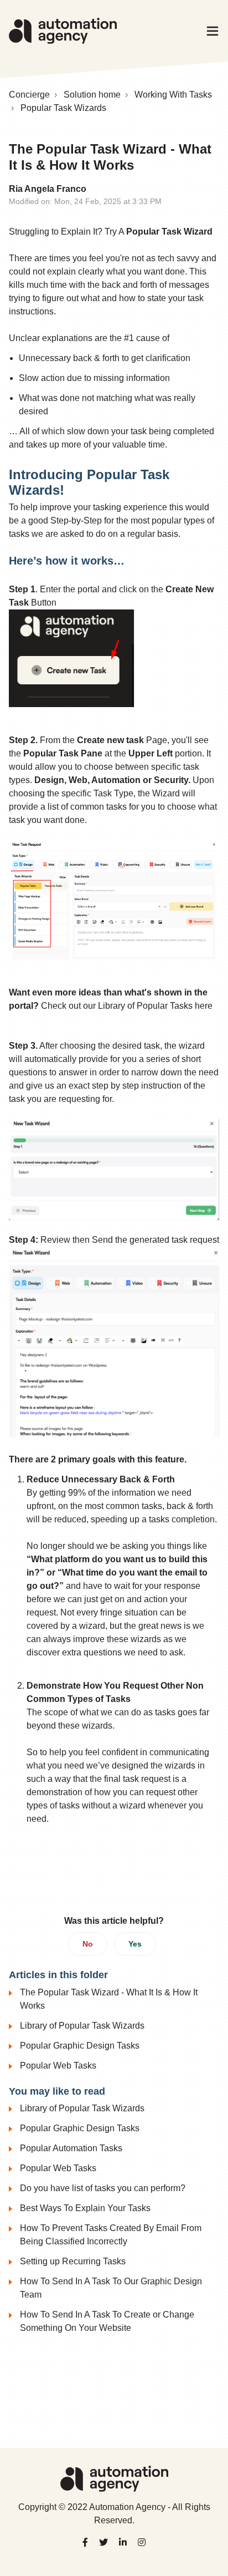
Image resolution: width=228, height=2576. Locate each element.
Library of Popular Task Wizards (82, 2026)
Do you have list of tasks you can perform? (103, 2188)
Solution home (92, 95)
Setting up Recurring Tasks (73, 2261)
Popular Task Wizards (63, 108)
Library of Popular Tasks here (155, 1006)
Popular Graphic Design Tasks (80, 2046)
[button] (213, 31)
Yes (135, 1944)
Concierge (29, 95)
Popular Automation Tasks (71, 2148)
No (88, 1944)
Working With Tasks (173, 95)
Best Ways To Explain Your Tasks (85, 2208)
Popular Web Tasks (58, 2066)
